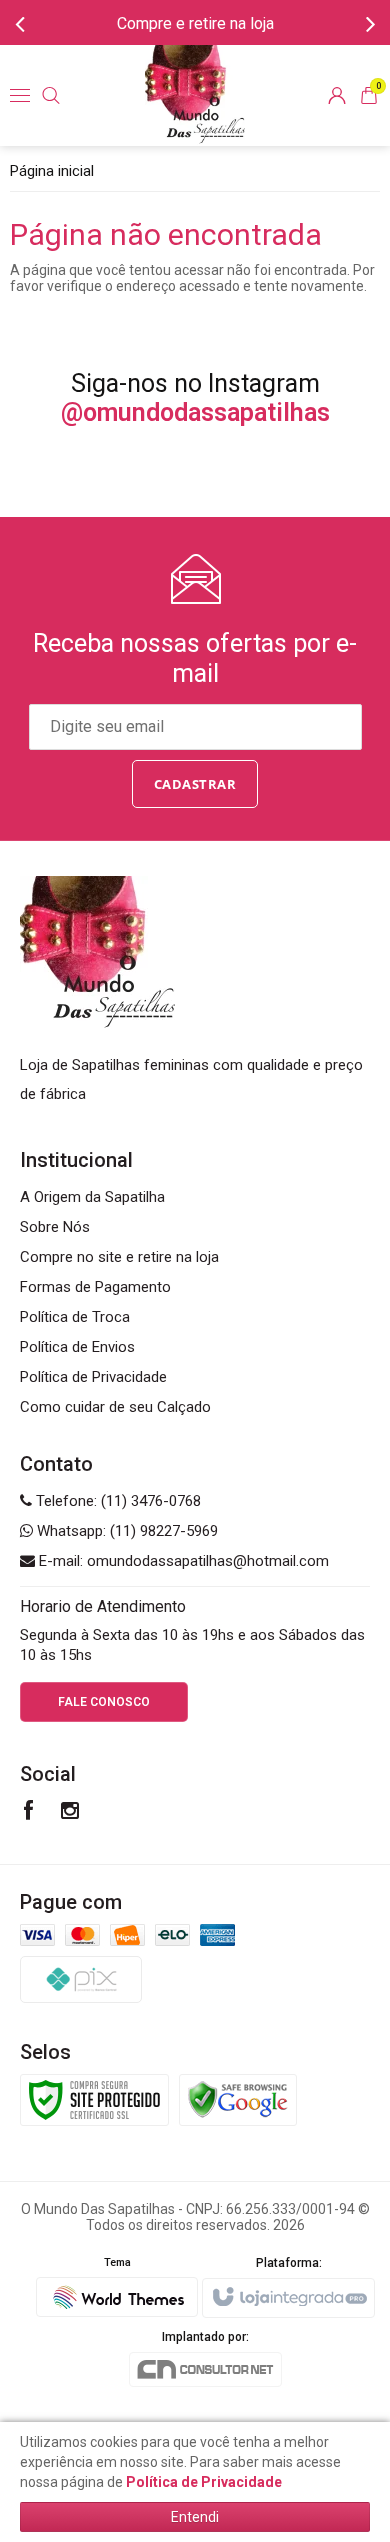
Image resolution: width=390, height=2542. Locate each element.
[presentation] (20, 23)
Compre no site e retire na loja (119, 1257)
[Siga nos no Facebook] (28, 1813)
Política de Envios (77, 1347)
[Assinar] (195, 784)
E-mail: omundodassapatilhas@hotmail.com (182, 1561)
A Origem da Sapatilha (92, 1197)
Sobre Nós (55, 1227)
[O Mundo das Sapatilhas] (195, 95)
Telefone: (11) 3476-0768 (116, 1501)
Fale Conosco (104, 1702)
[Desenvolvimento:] (117, 2281)
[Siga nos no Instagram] (70, 1813)
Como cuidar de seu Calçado (115, 1407)
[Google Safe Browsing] (238, 2099)
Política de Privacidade (93, 1377)
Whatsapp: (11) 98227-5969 (125, 1531)
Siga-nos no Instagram (195, 398)
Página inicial (52, 171)
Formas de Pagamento (95, 1287)
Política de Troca (75, 1317)
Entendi (195, 2517)
